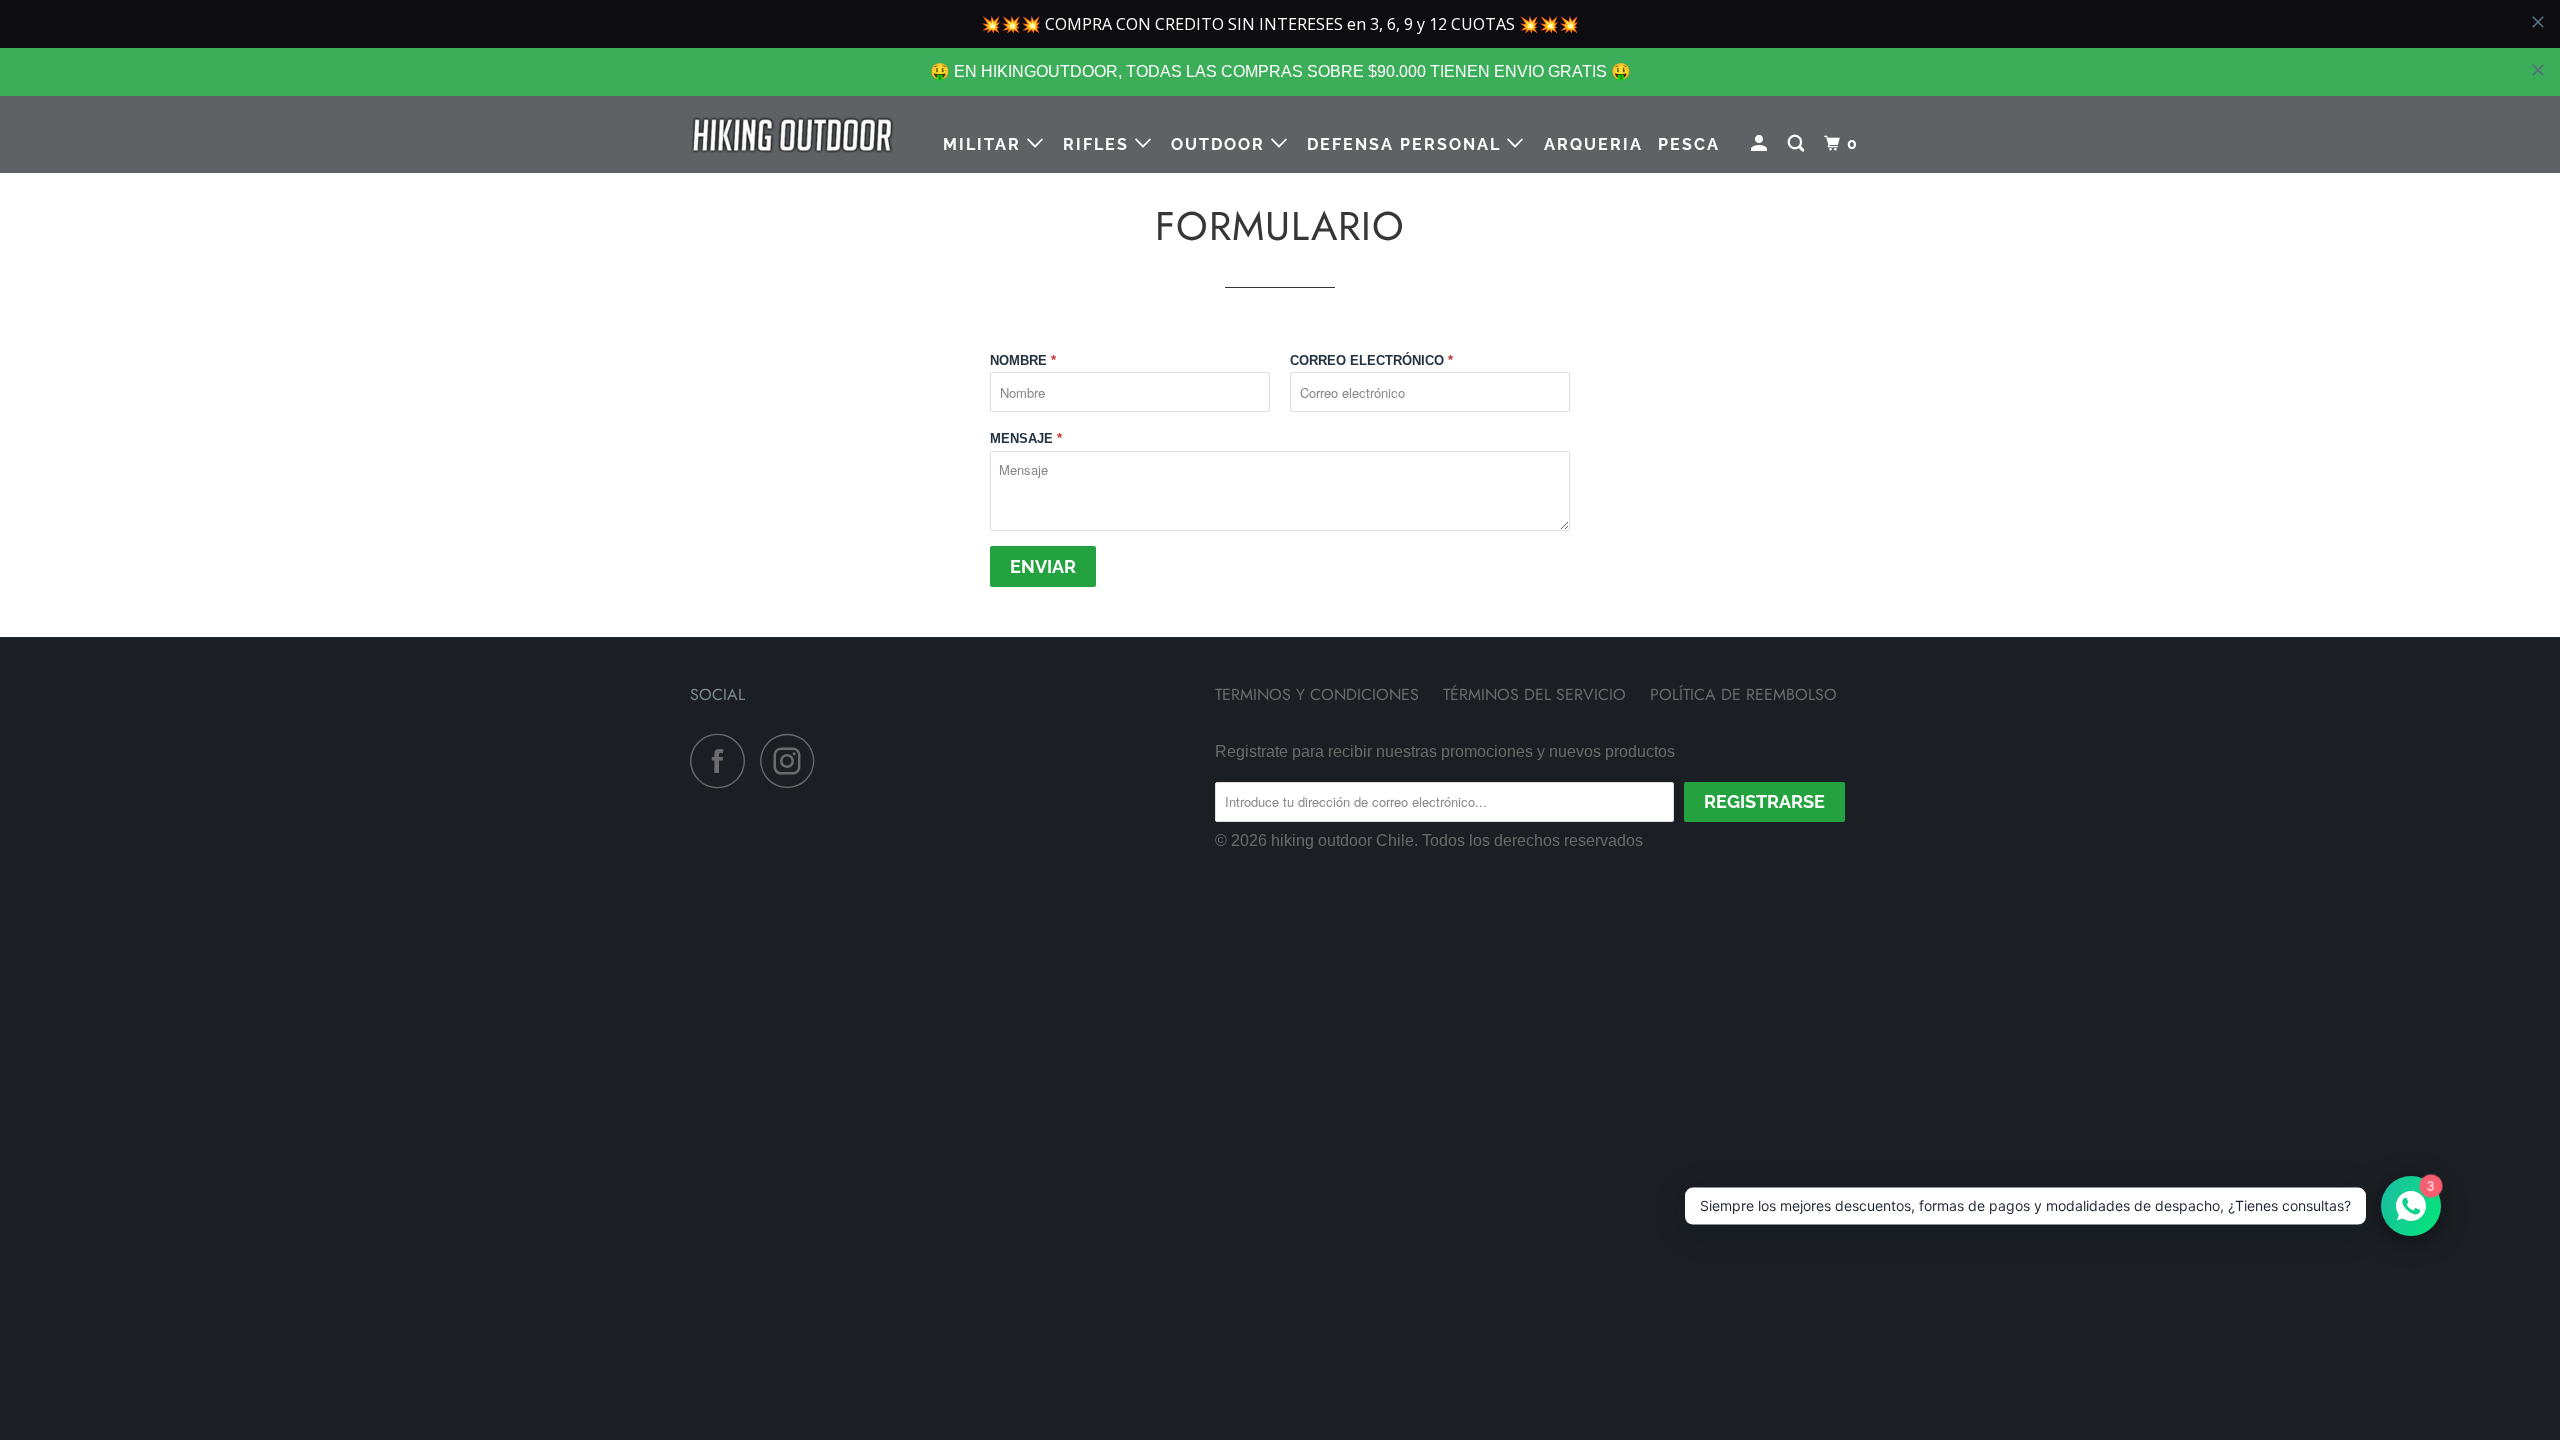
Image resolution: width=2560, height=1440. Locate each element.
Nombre (1023, 360)
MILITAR (985, 144)
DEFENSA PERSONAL (1407, 144)
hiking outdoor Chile (1342, 840)
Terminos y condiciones (1317, 694)
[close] (2538, 70)
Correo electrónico (1371, 360)
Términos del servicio (1534, 694)
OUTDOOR (1221, 144)
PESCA (1689, 144)
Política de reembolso (1743, 694)
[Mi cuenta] (1761, 144)
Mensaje (1026, 438)
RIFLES (1099, 144)
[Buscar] (1798, 144)
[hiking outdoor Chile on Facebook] (723, 760)
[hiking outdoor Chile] (792, 134)
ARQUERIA (1593, 144)
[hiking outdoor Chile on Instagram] (793, 760)
